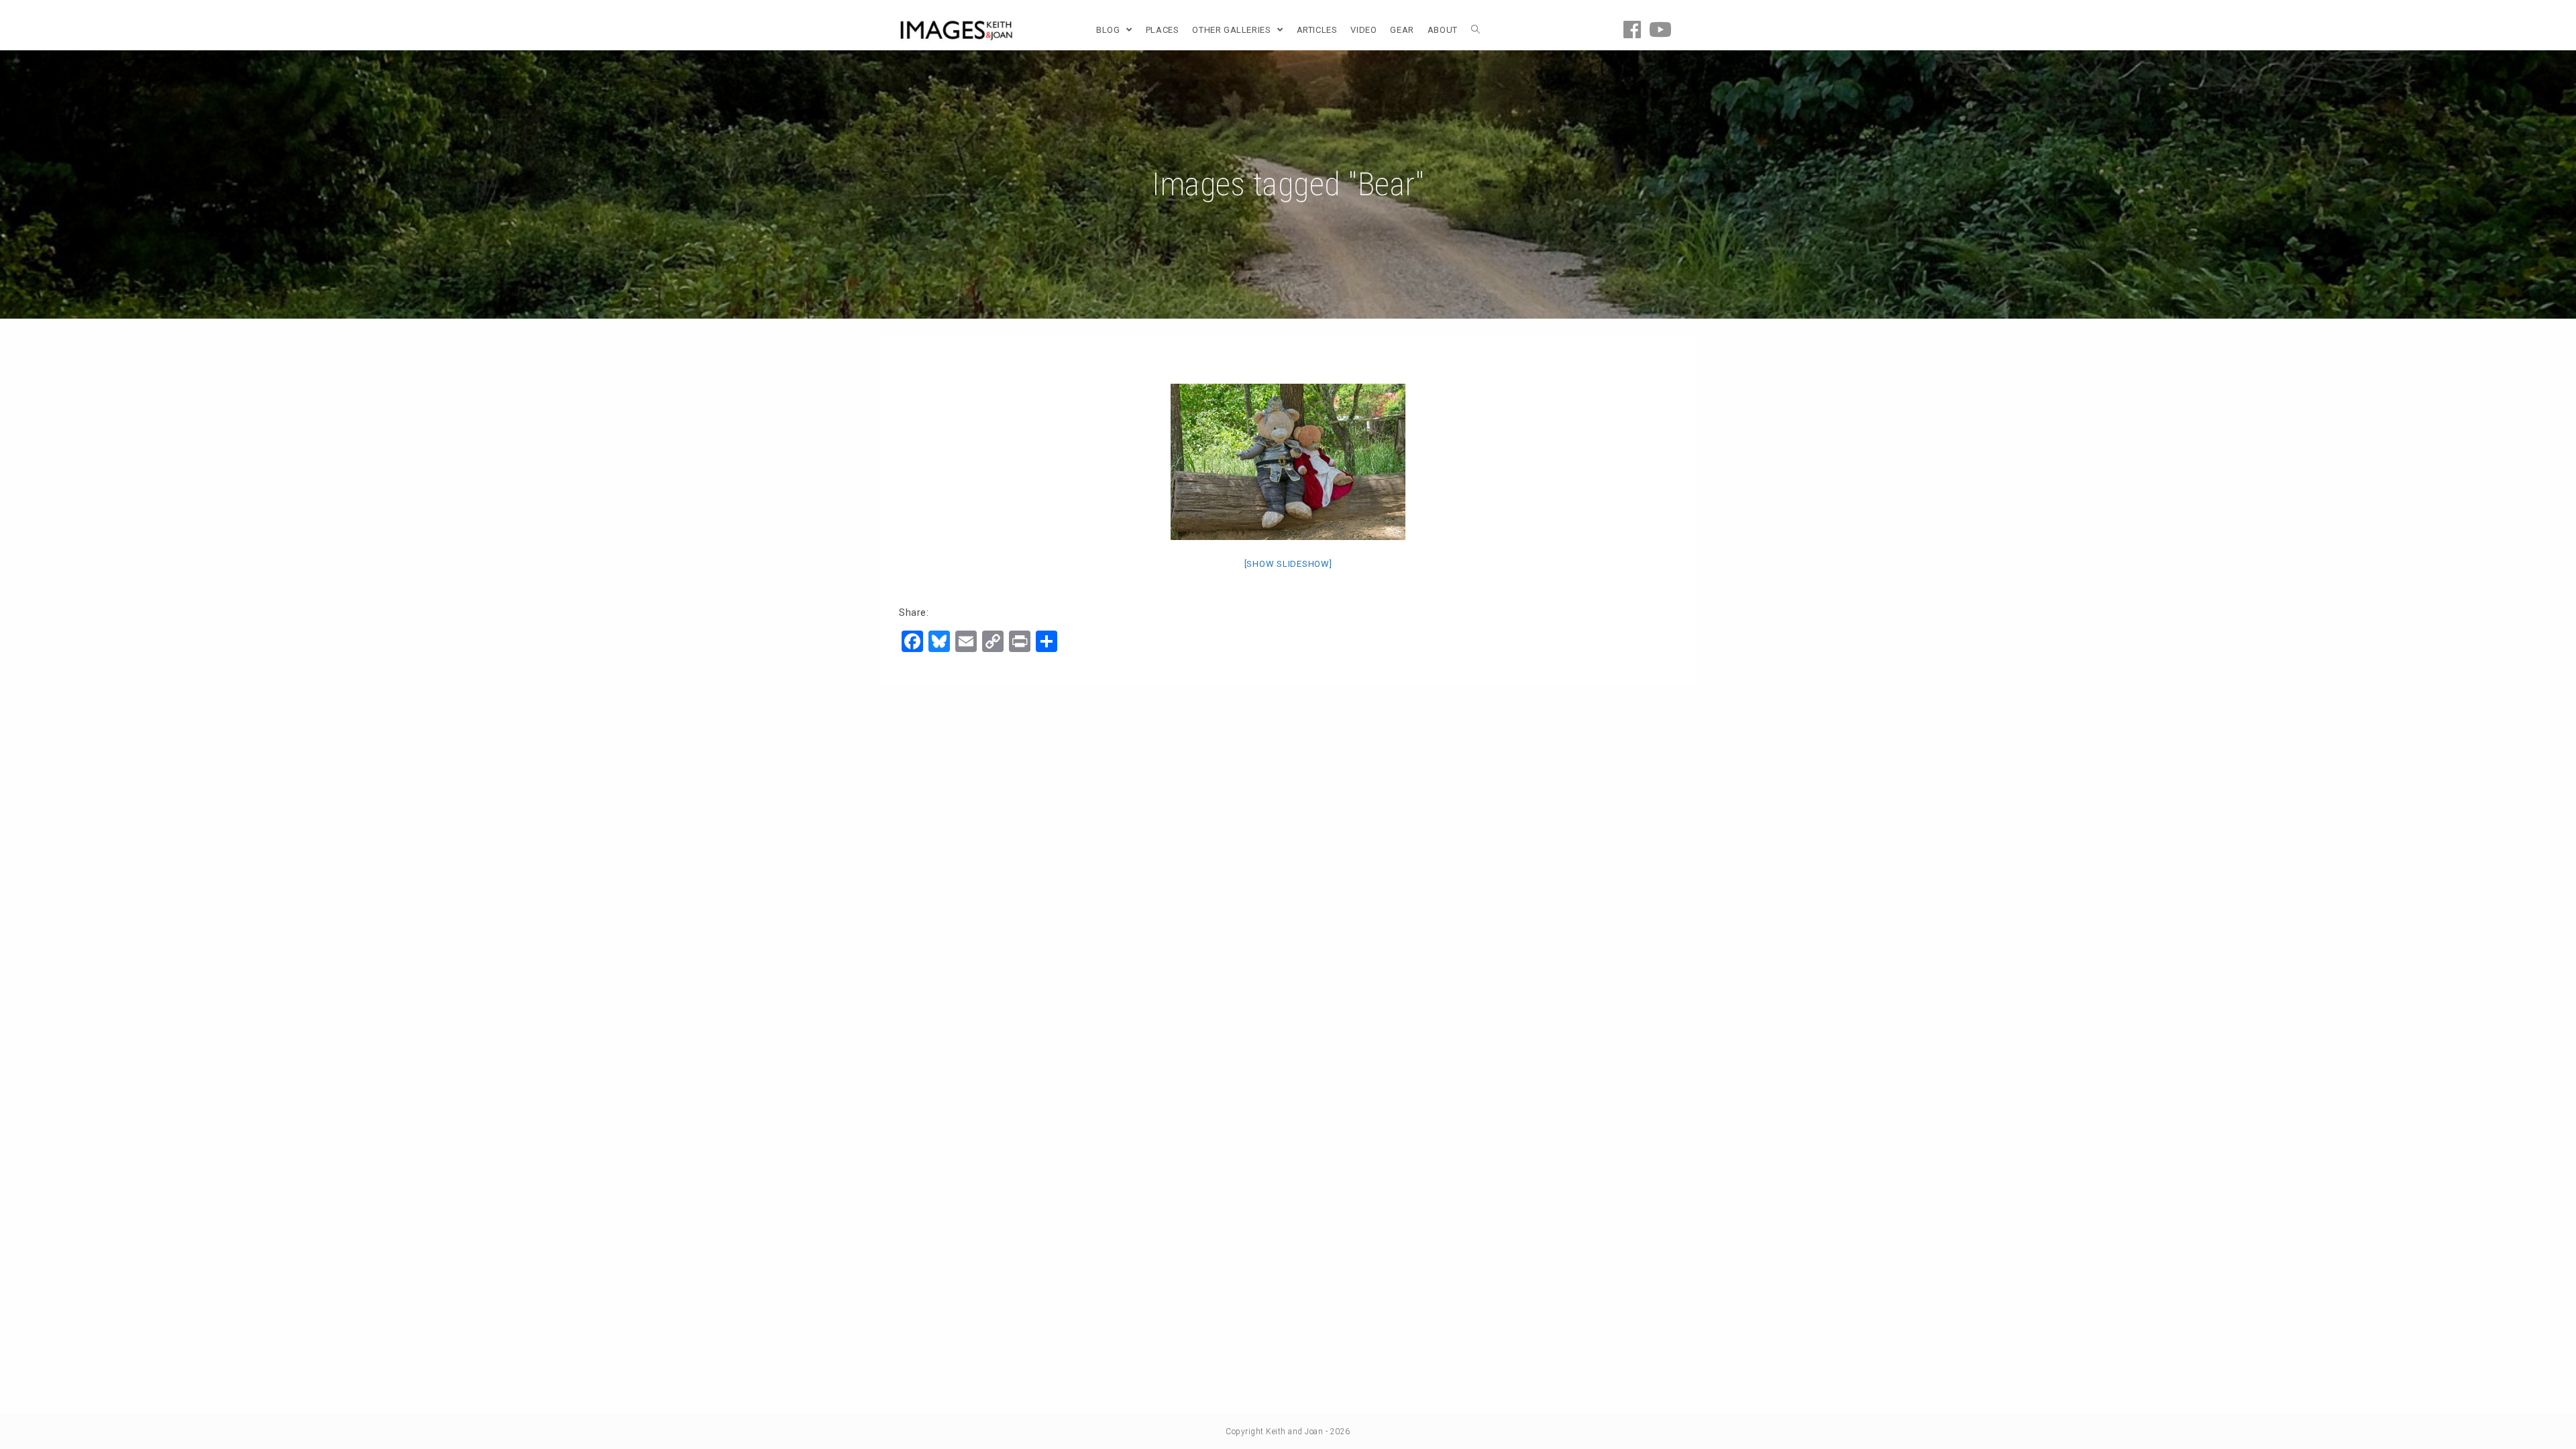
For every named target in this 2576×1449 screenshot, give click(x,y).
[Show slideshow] (1288, 564)
